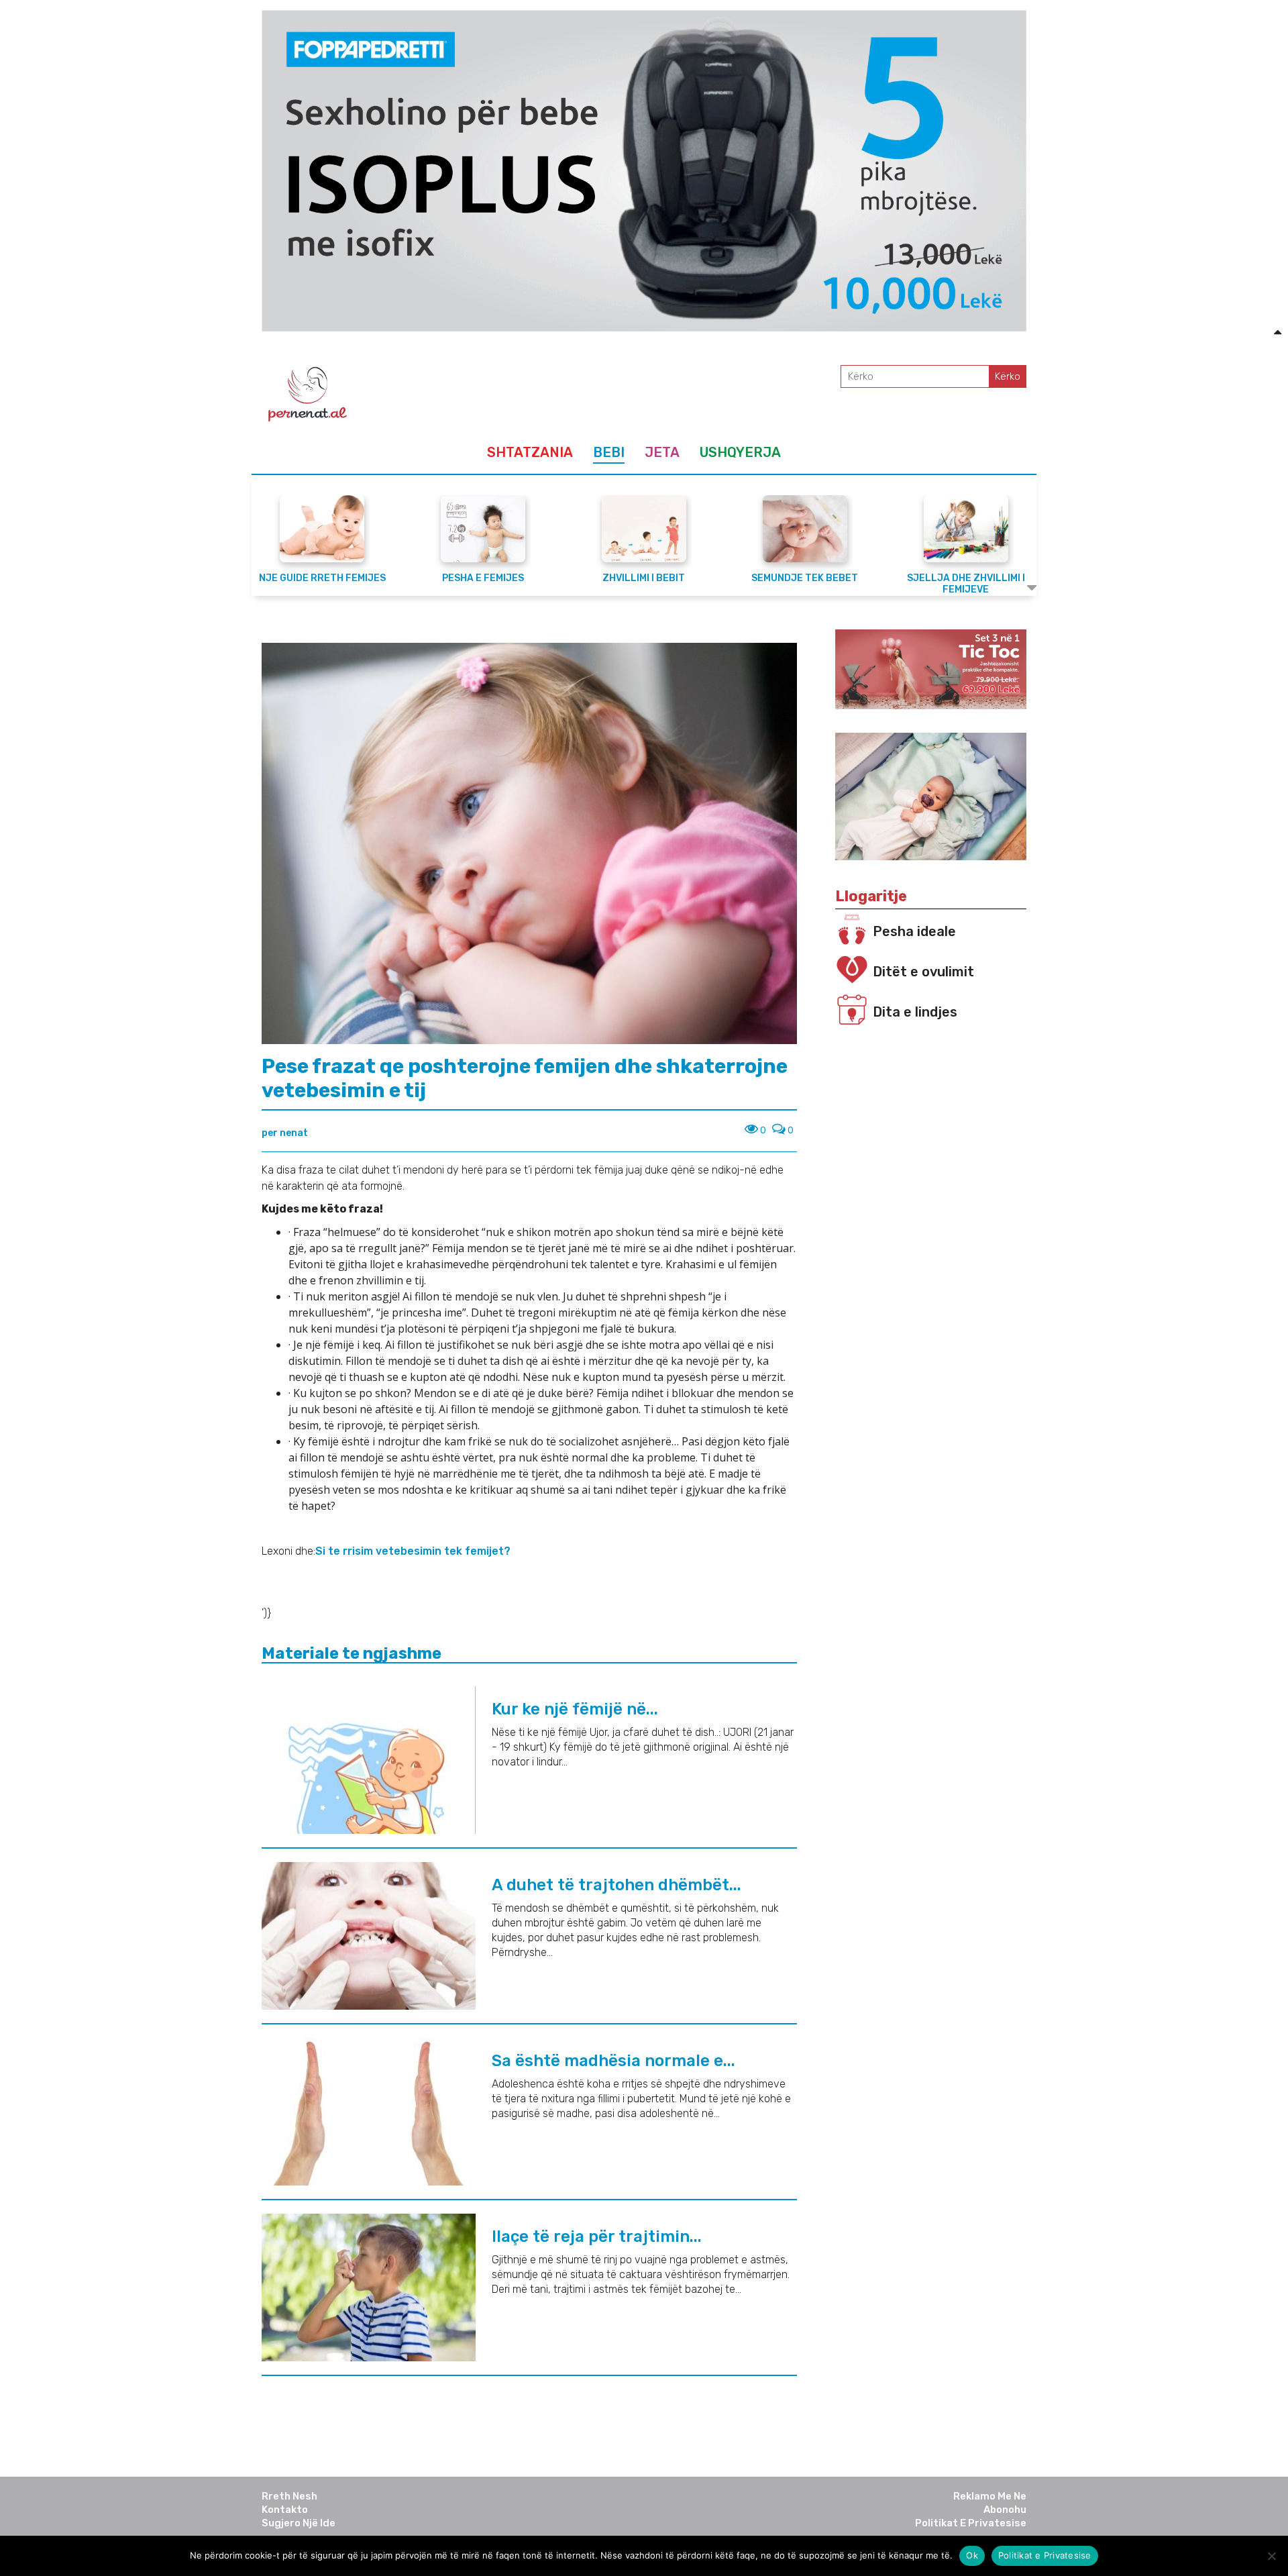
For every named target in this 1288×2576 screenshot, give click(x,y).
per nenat (285, 1133)
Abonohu (1005, 2510)
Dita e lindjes (915, 1012)
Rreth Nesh (289, 2496)
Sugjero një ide (299, 2523)
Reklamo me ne (990, 2496)
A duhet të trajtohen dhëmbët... (616, 1885)
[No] (1271, 2556)
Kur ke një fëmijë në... (575, 1709)
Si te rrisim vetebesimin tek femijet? (414, 1551)
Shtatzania (530, 452)
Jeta (662, 452)
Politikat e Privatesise (971, 2523)
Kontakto (285, 2510)
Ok (972, 2555)
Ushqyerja (740, 452)
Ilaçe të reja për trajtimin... (597, 2236)
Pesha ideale (914, 931)
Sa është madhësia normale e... (613, 2061)
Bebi (609, 452)
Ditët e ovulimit (923, 972)
